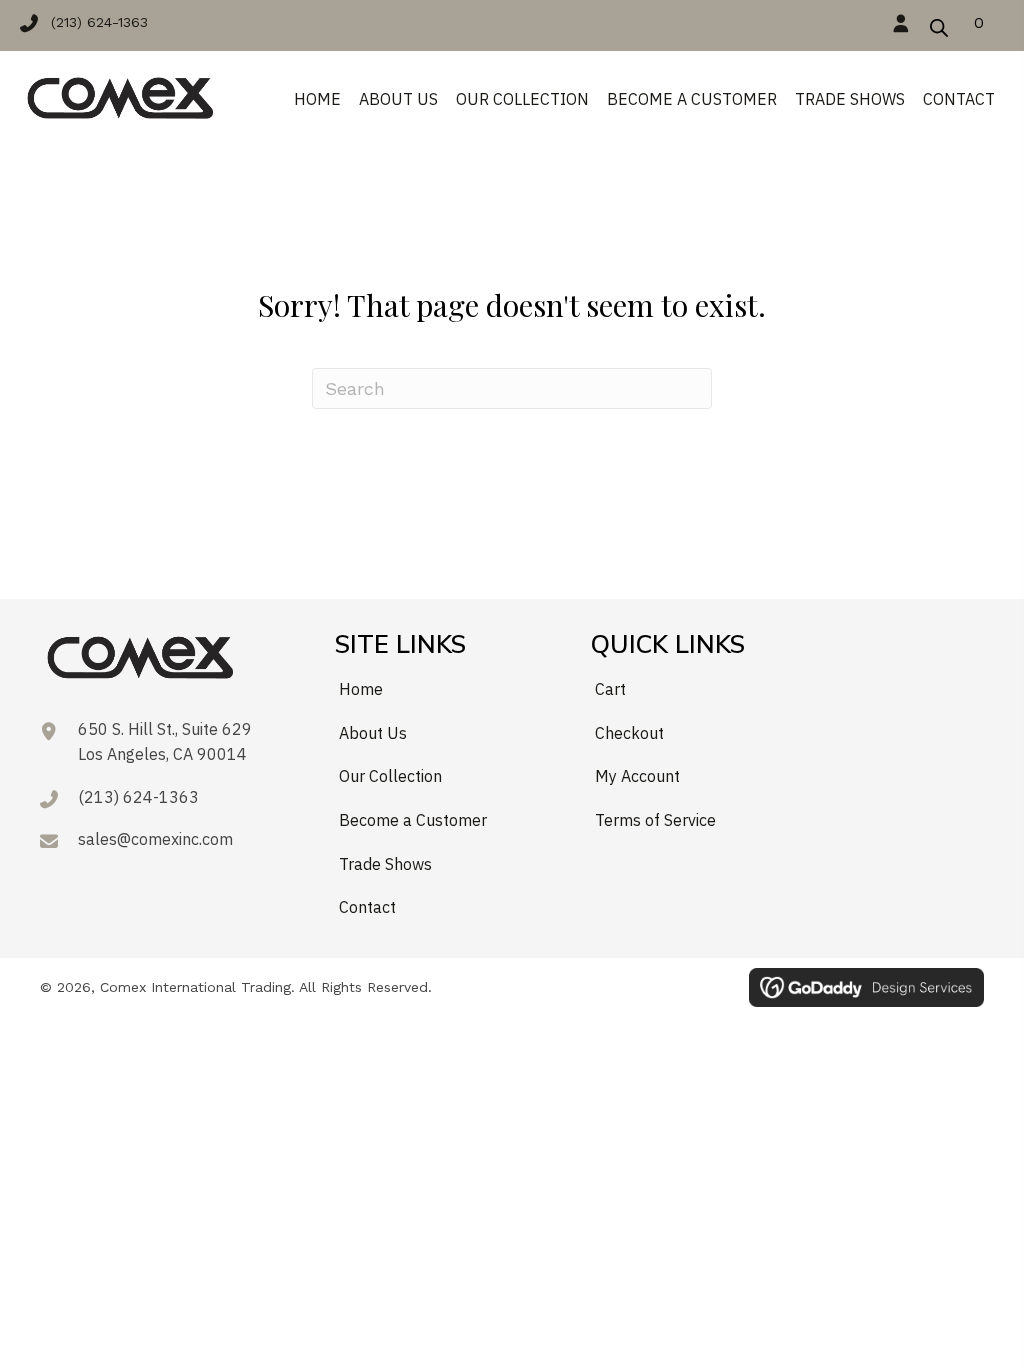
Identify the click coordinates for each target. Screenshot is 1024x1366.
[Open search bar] (939, 25)
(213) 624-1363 (138, 797)
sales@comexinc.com (155, 839)
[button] (94, 22)
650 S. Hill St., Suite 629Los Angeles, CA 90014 (165, 742)
